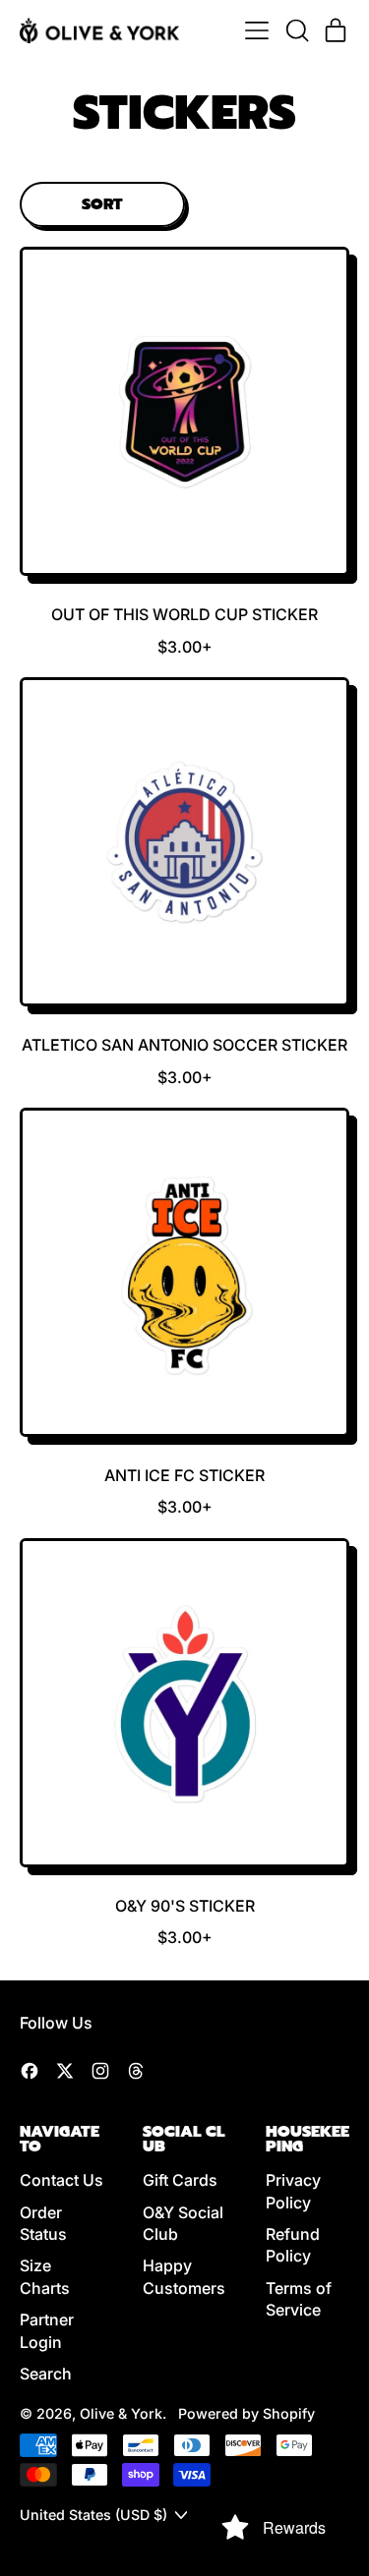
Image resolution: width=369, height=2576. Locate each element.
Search (46, 2374)
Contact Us (61, 2180)
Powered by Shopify (246, 2413)
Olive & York (121, 2413)
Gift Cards (180, 2180)
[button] (296, 30)
